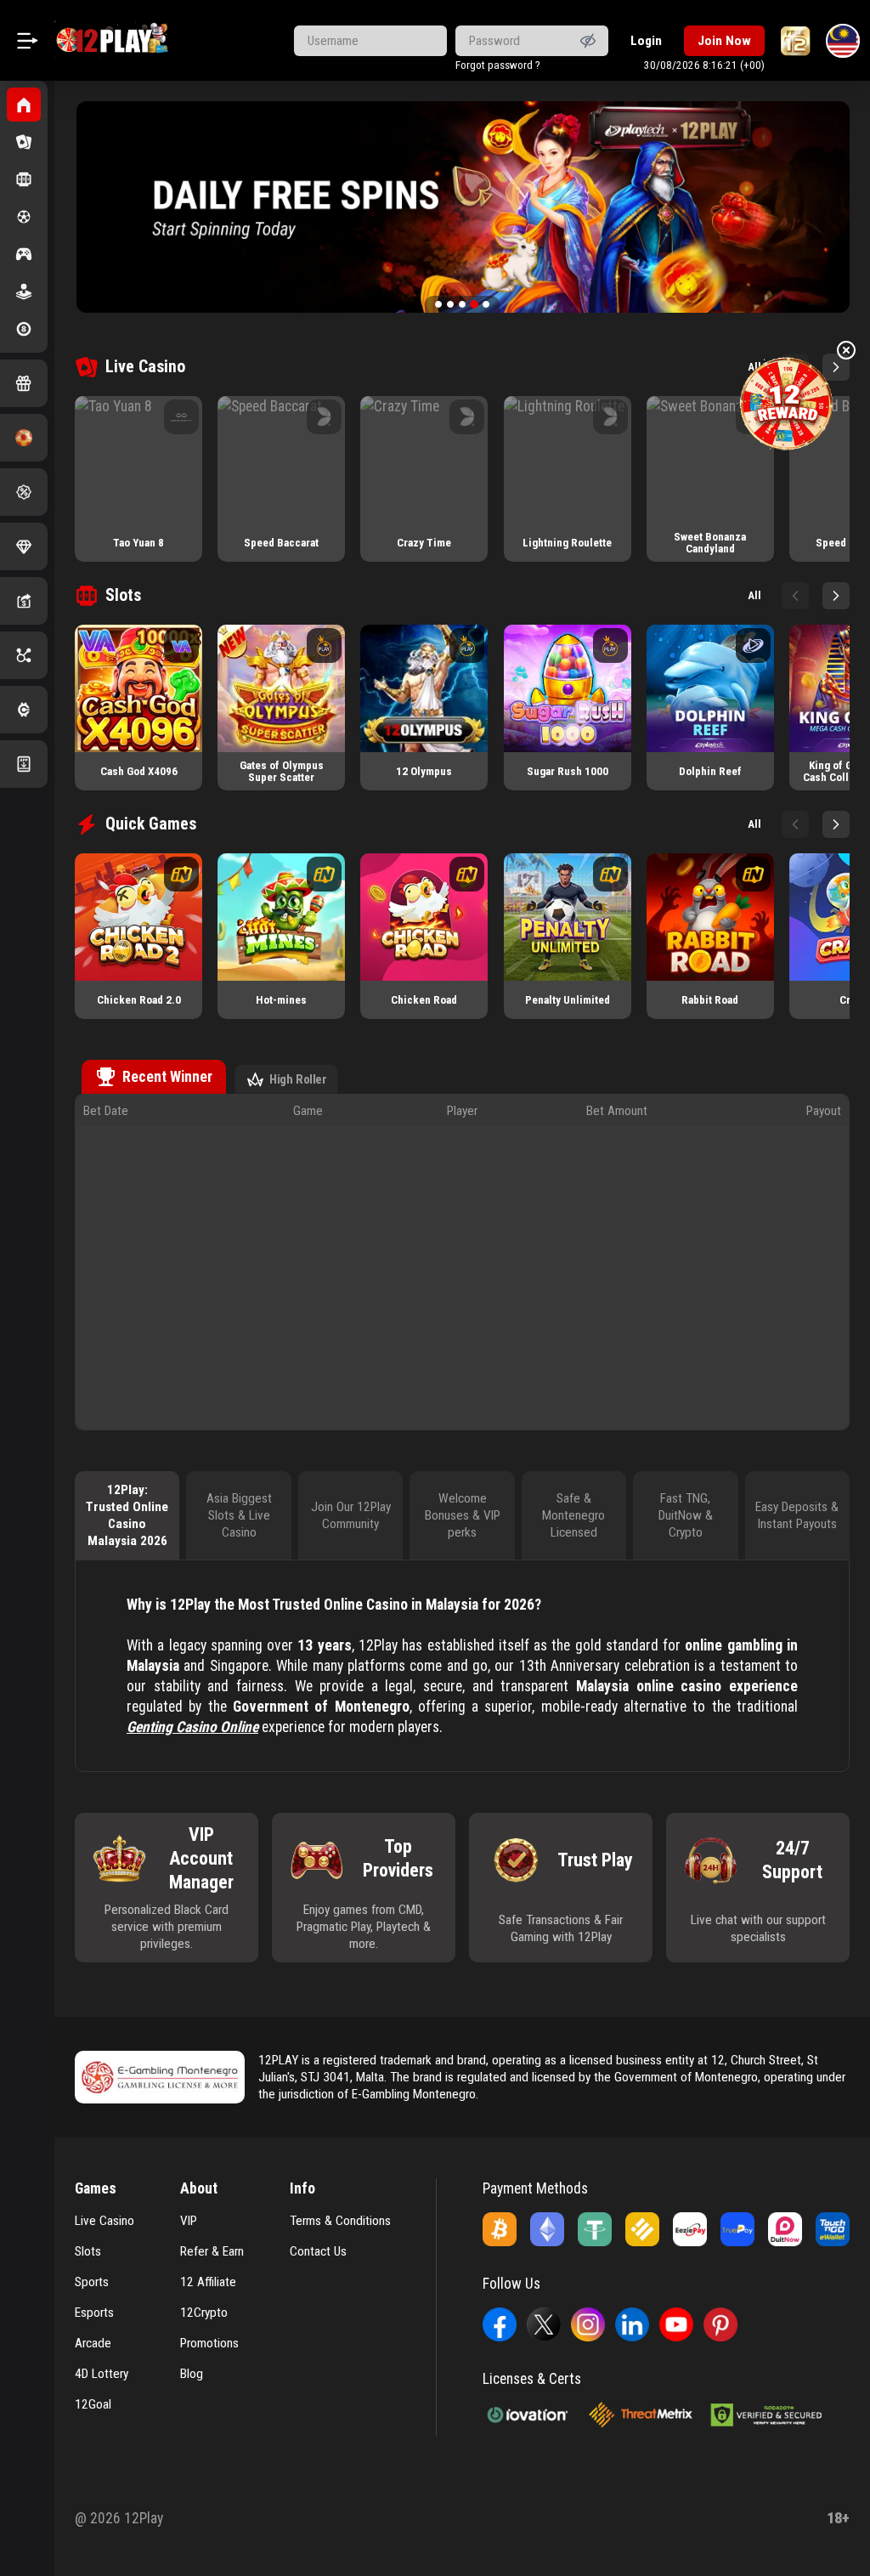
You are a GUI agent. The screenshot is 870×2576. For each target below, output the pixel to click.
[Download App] (24, 764)
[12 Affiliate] (24, 655)
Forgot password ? (498, 65)
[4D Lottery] (24, 329)
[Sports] (24, 217)
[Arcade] (24, 292)
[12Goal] (24, 438)
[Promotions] (24, 492)
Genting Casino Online (192, 1727)
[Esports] (24, 254)
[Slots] (24, 179)
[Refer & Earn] (24, 601)
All (754, 595)
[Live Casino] (24, 142)
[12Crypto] (24, 710)
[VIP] (24, 546)
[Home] (24, 105)
